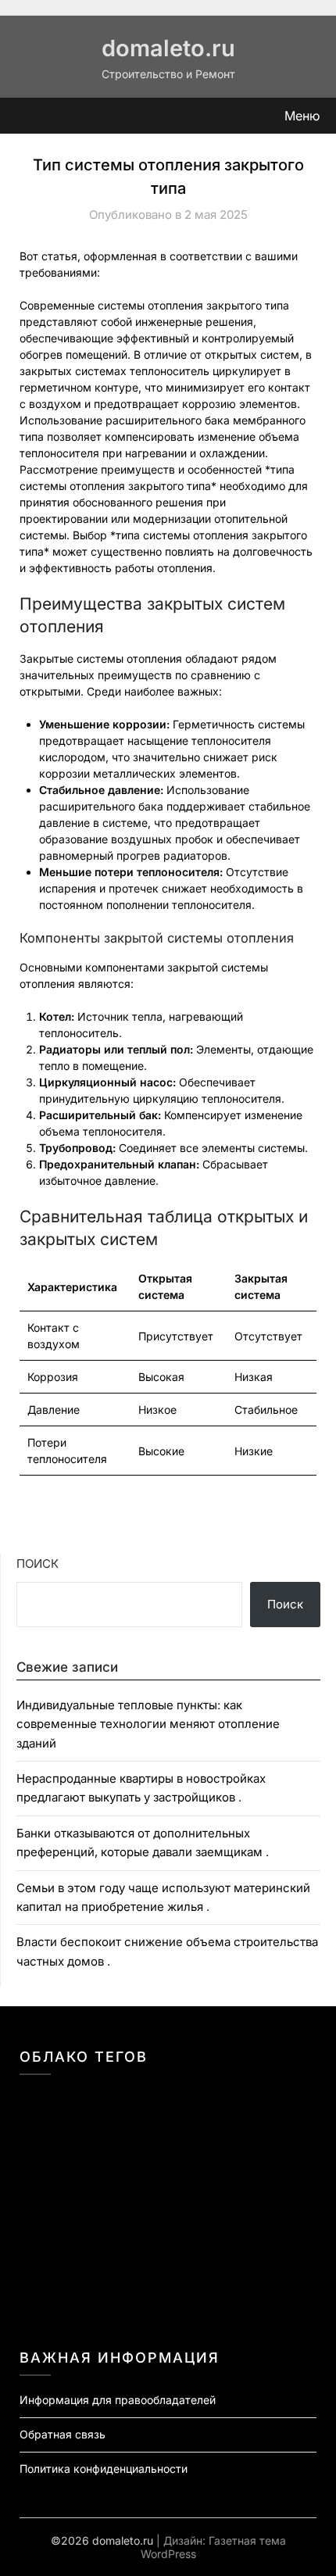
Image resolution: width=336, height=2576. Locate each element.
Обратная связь (63, 2434)
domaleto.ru (168, 48)
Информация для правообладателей (118, 2400)
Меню (302, 116)
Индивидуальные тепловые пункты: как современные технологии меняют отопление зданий (148, 1724)
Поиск (38, 1563)
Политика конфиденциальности (104, 2469)
